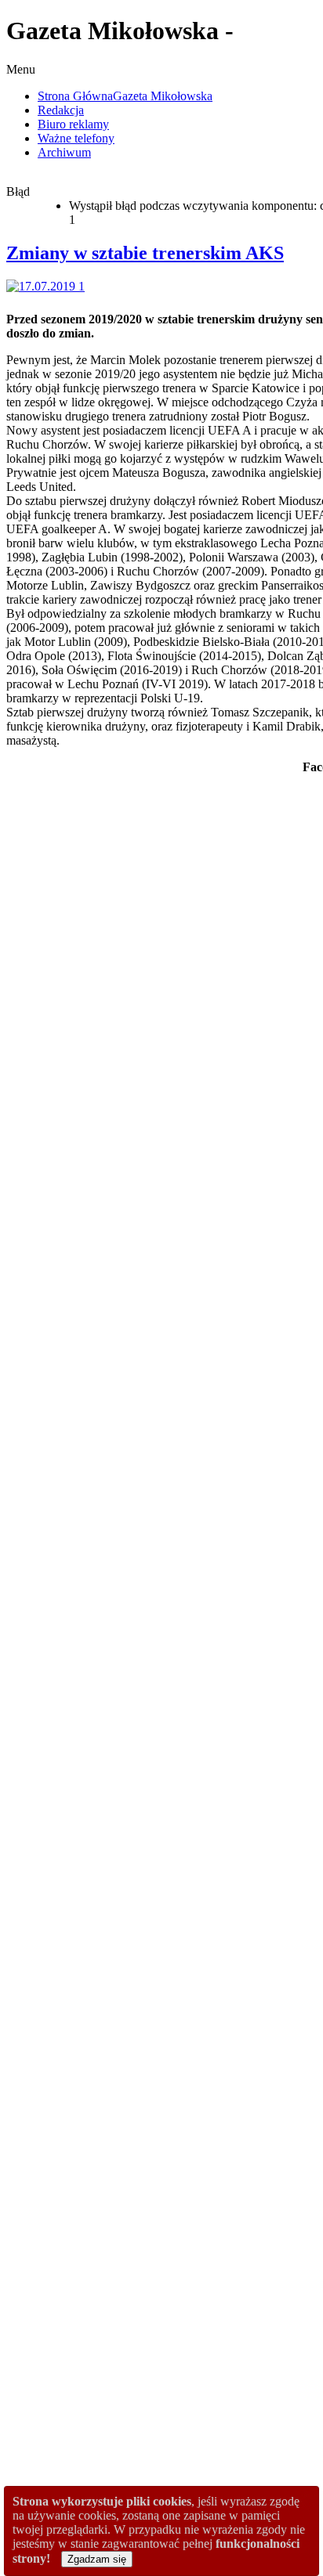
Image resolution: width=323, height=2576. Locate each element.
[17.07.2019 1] (49, 286)
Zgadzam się (97, 2559)
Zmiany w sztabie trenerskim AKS (145, 253)
